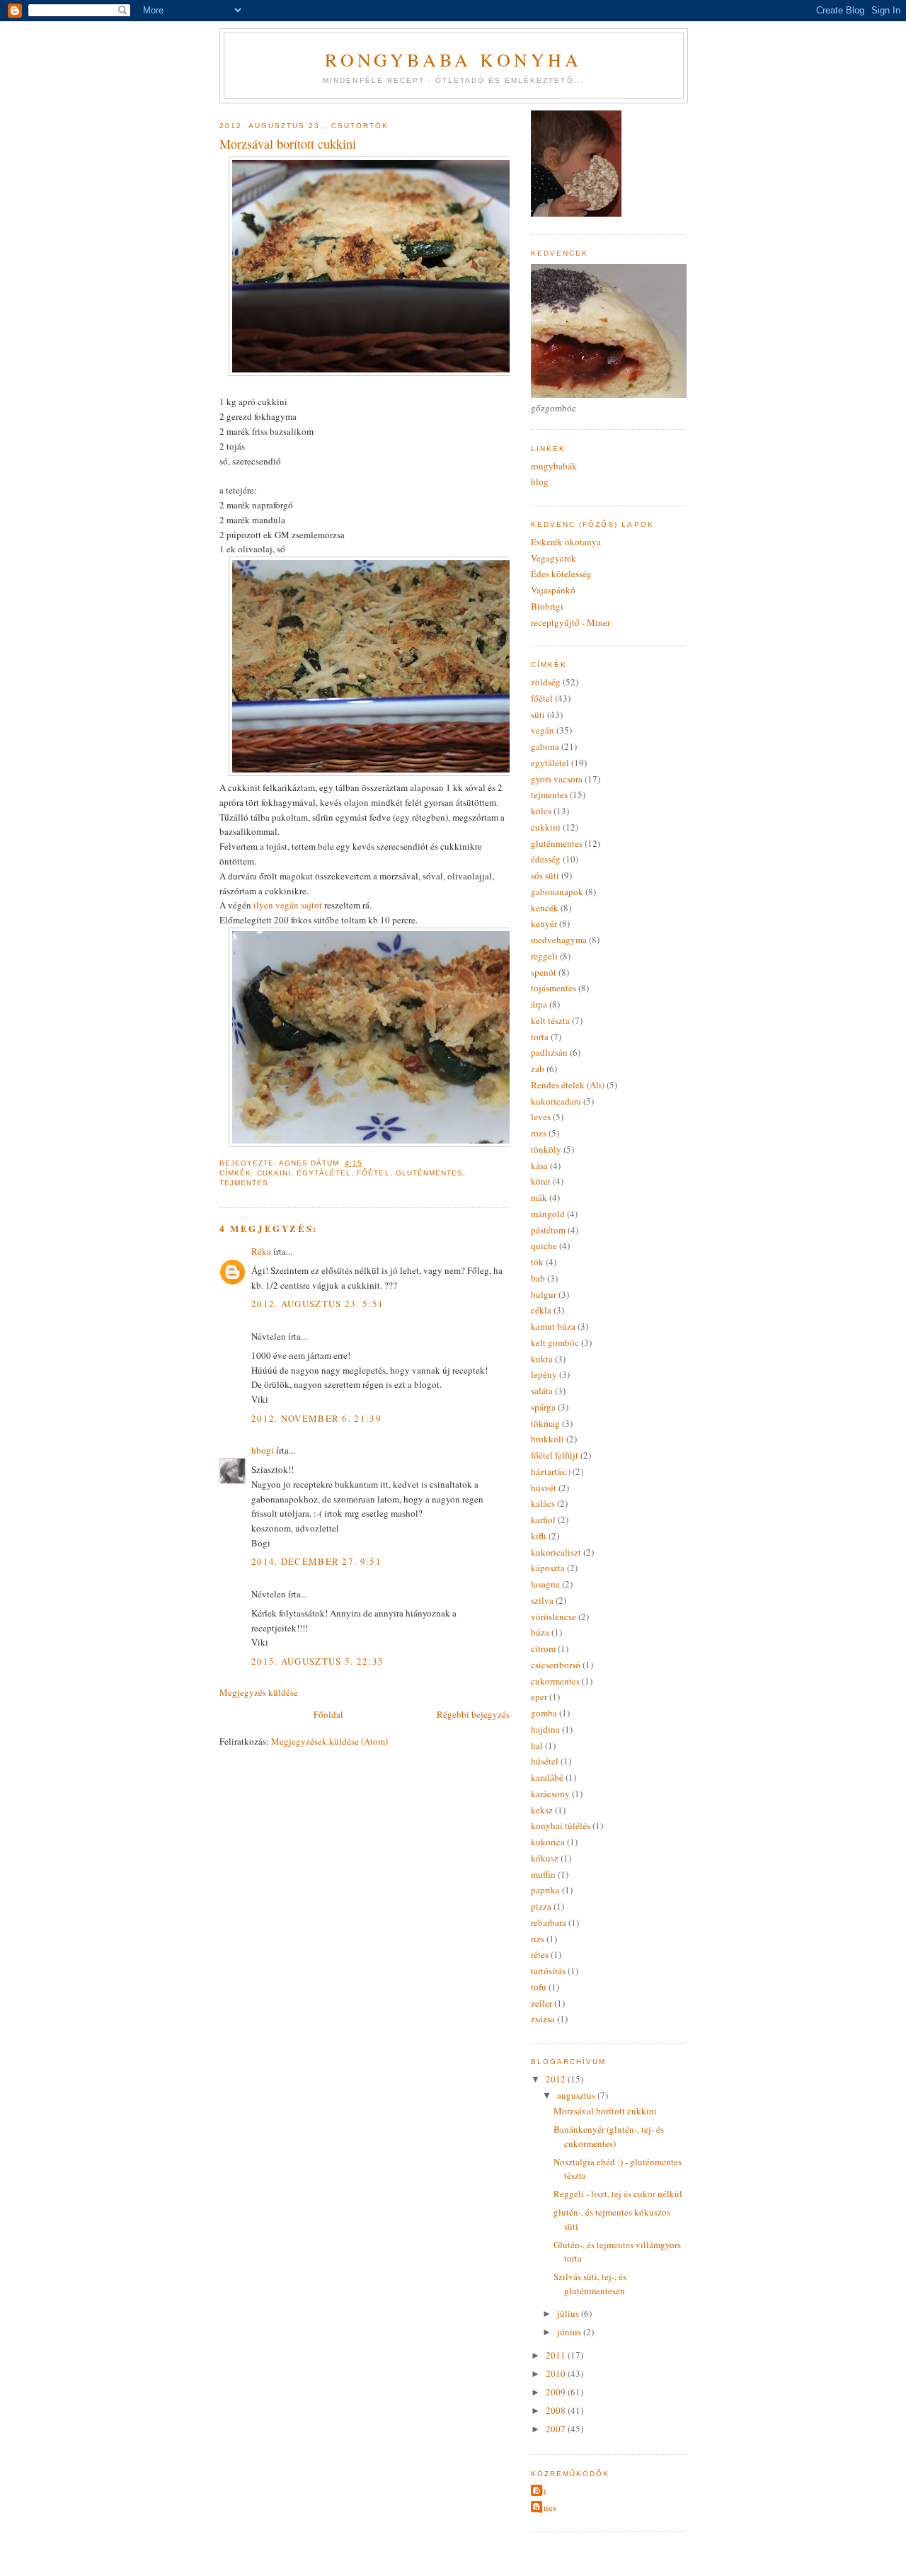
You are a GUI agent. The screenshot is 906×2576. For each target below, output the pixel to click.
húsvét (544, 1488)
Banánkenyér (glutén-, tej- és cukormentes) (609, 2136)
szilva (542, 1600)
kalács (543, 1503)
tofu (539, 1987)
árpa (539, 1004)
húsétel (545, 1761)
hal (537, 1745)
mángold (548, 1214)
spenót (544, 972)
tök (537, 1262)
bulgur (544, 1294)
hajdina (545, 1729)
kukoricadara (556, 1101)
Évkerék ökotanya (566, 542)
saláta (542, 1391)
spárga (543, 1407)
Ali (540, 2491)
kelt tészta (550, 1020)
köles (541, 811)
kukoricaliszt (556, 1552)
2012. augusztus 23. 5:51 (317, 1304)
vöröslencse (554, 1617)
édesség (546, 859)
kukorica (548, 1842)
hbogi (263, 1450)
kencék (545, 908)
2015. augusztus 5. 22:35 (317, 1661)
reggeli (544, 956)
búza (540, 1632)
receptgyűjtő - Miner (570, 622)
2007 (557, 2429)
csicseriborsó (556, 1665)
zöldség (546, 682)
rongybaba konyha (453, 59)
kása (539, 1166)
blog (540, 481)
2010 (557, 2373)
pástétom (548, 1230)
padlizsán (549, 1052)
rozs (539, 1133)
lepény (544, 1374)
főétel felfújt (555, 1455)
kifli (539, 1536)
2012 (557, 2079)
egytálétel (324, 1173)
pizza (541, 1906)
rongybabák (554, 466)
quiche (544, 1246)
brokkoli (547, 1439)
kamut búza (553, 1326)
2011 (557, 2355)
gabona (545, 746)
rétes (540, 1954)
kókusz (545, 1858)
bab (538, 1278)
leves (541, 1117)
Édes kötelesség (561, 574)
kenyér (544, 923)
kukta (542, 1359)
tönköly (546, 1149)
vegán (543, 730)
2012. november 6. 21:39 (316, 1418)
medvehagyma (559, 940)
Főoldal (328, 1714)
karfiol (543, 1520)
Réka (261, 1251)
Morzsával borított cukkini (605, 2111)
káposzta (548, 1568)
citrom (543, 1648)
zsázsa (543, 2019)
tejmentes (244, 1183)
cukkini (274, 1173)
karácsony (550, 1794)
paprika (545, 1890)
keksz (542, 1810)
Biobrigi (547, 606)
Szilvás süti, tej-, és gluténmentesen (590, 2284)
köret (541, 1181)
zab (538, 1068)
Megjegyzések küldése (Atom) (329, 1741)
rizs (538, 1939)
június (570, 2332)
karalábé (547, 1777)
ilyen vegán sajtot (287, 905)
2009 (557, 2392)
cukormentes (555, 1681)
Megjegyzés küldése (259, 1692)
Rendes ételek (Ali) (568, 1085)
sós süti (545, 875)
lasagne (545, 1584)
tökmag (545, 1423)
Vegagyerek (554, 558)
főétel (373, 1173)
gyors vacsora (557, 779)
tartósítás (548, 1971)
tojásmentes (554, 988)
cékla (541, 1310)
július (569, 2313)
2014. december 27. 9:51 (316, 1561)
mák (539, 1197)
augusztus (577, 2095)
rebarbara (549, 1922)
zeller (541, 2003)
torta (540, 1037)
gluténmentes (429, 1173)
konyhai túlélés (561, 1825)
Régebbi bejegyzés (473, 1714)
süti (538, 714)
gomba (544, 1713)
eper (539, 1697)
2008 (557, 2410)
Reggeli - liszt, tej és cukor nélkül (618, 2194)
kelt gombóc (555, 1343)
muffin (543, 1874)
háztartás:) (551, 1471)
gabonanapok (557, 891)
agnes (545, 2507)
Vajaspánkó (553, 590)
